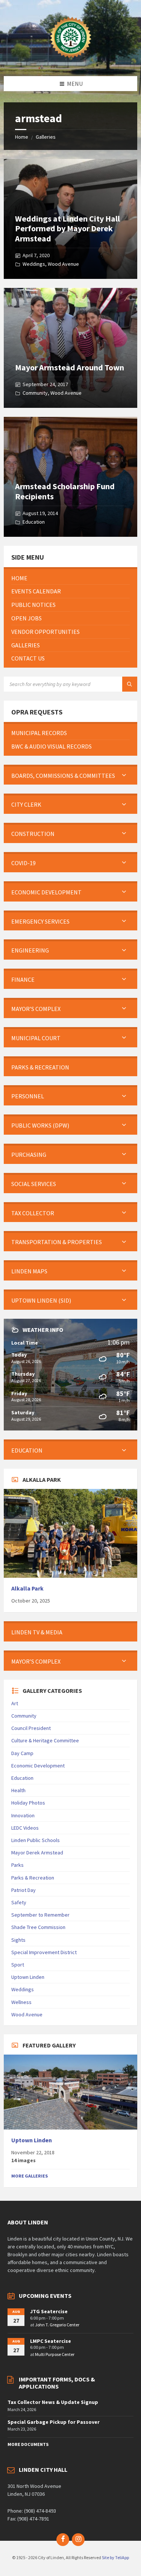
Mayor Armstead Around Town (70, 367)
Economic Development (38, 1766)
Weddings (34, 264)
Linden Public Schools (36, 1840)
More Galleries (30, 2176)
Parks (17, 1865)
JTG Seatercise (49, 2311)
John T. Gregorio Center (57, 2325)
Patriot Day (23, 1890)
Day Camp (22, 1753)
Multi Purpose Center (55, 2354)
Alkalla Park (27, 1588)
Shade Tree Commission (38, 1927)
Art (15, 1703)
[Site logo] (71, 61)
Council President (31, 1728)
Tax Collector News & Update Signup (53, 2402)
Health (18, 1790)
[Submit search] (130, 684)
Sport (18, 1965)
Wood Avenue (63, 264)
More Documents (28, 2444)
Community (35, 393)
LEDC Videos (25, 1828)
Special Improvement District (44, 1952)
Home (22, 137)
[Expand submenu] (124, 776)
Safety (19, 1902)
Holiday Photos (28, 1803)
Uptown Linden (28, 1977)
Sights (18, 1940)
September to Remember (40, 1915)
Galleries (46, 137)
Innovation (23, 1815)
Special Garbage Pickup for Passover (54, 2422)
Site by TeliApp (115, 2557)
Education (34, 522)
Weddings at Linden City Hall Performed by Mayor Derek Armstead (67, 228)
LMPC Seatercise (51, 2341)
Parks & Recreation (33, 1878)
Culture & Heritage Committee (45, 1740)
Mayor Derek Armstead (37, 1853)
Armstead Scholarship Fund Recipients (65, 491)
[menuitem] (70, 578)
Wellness (21, 2002)
